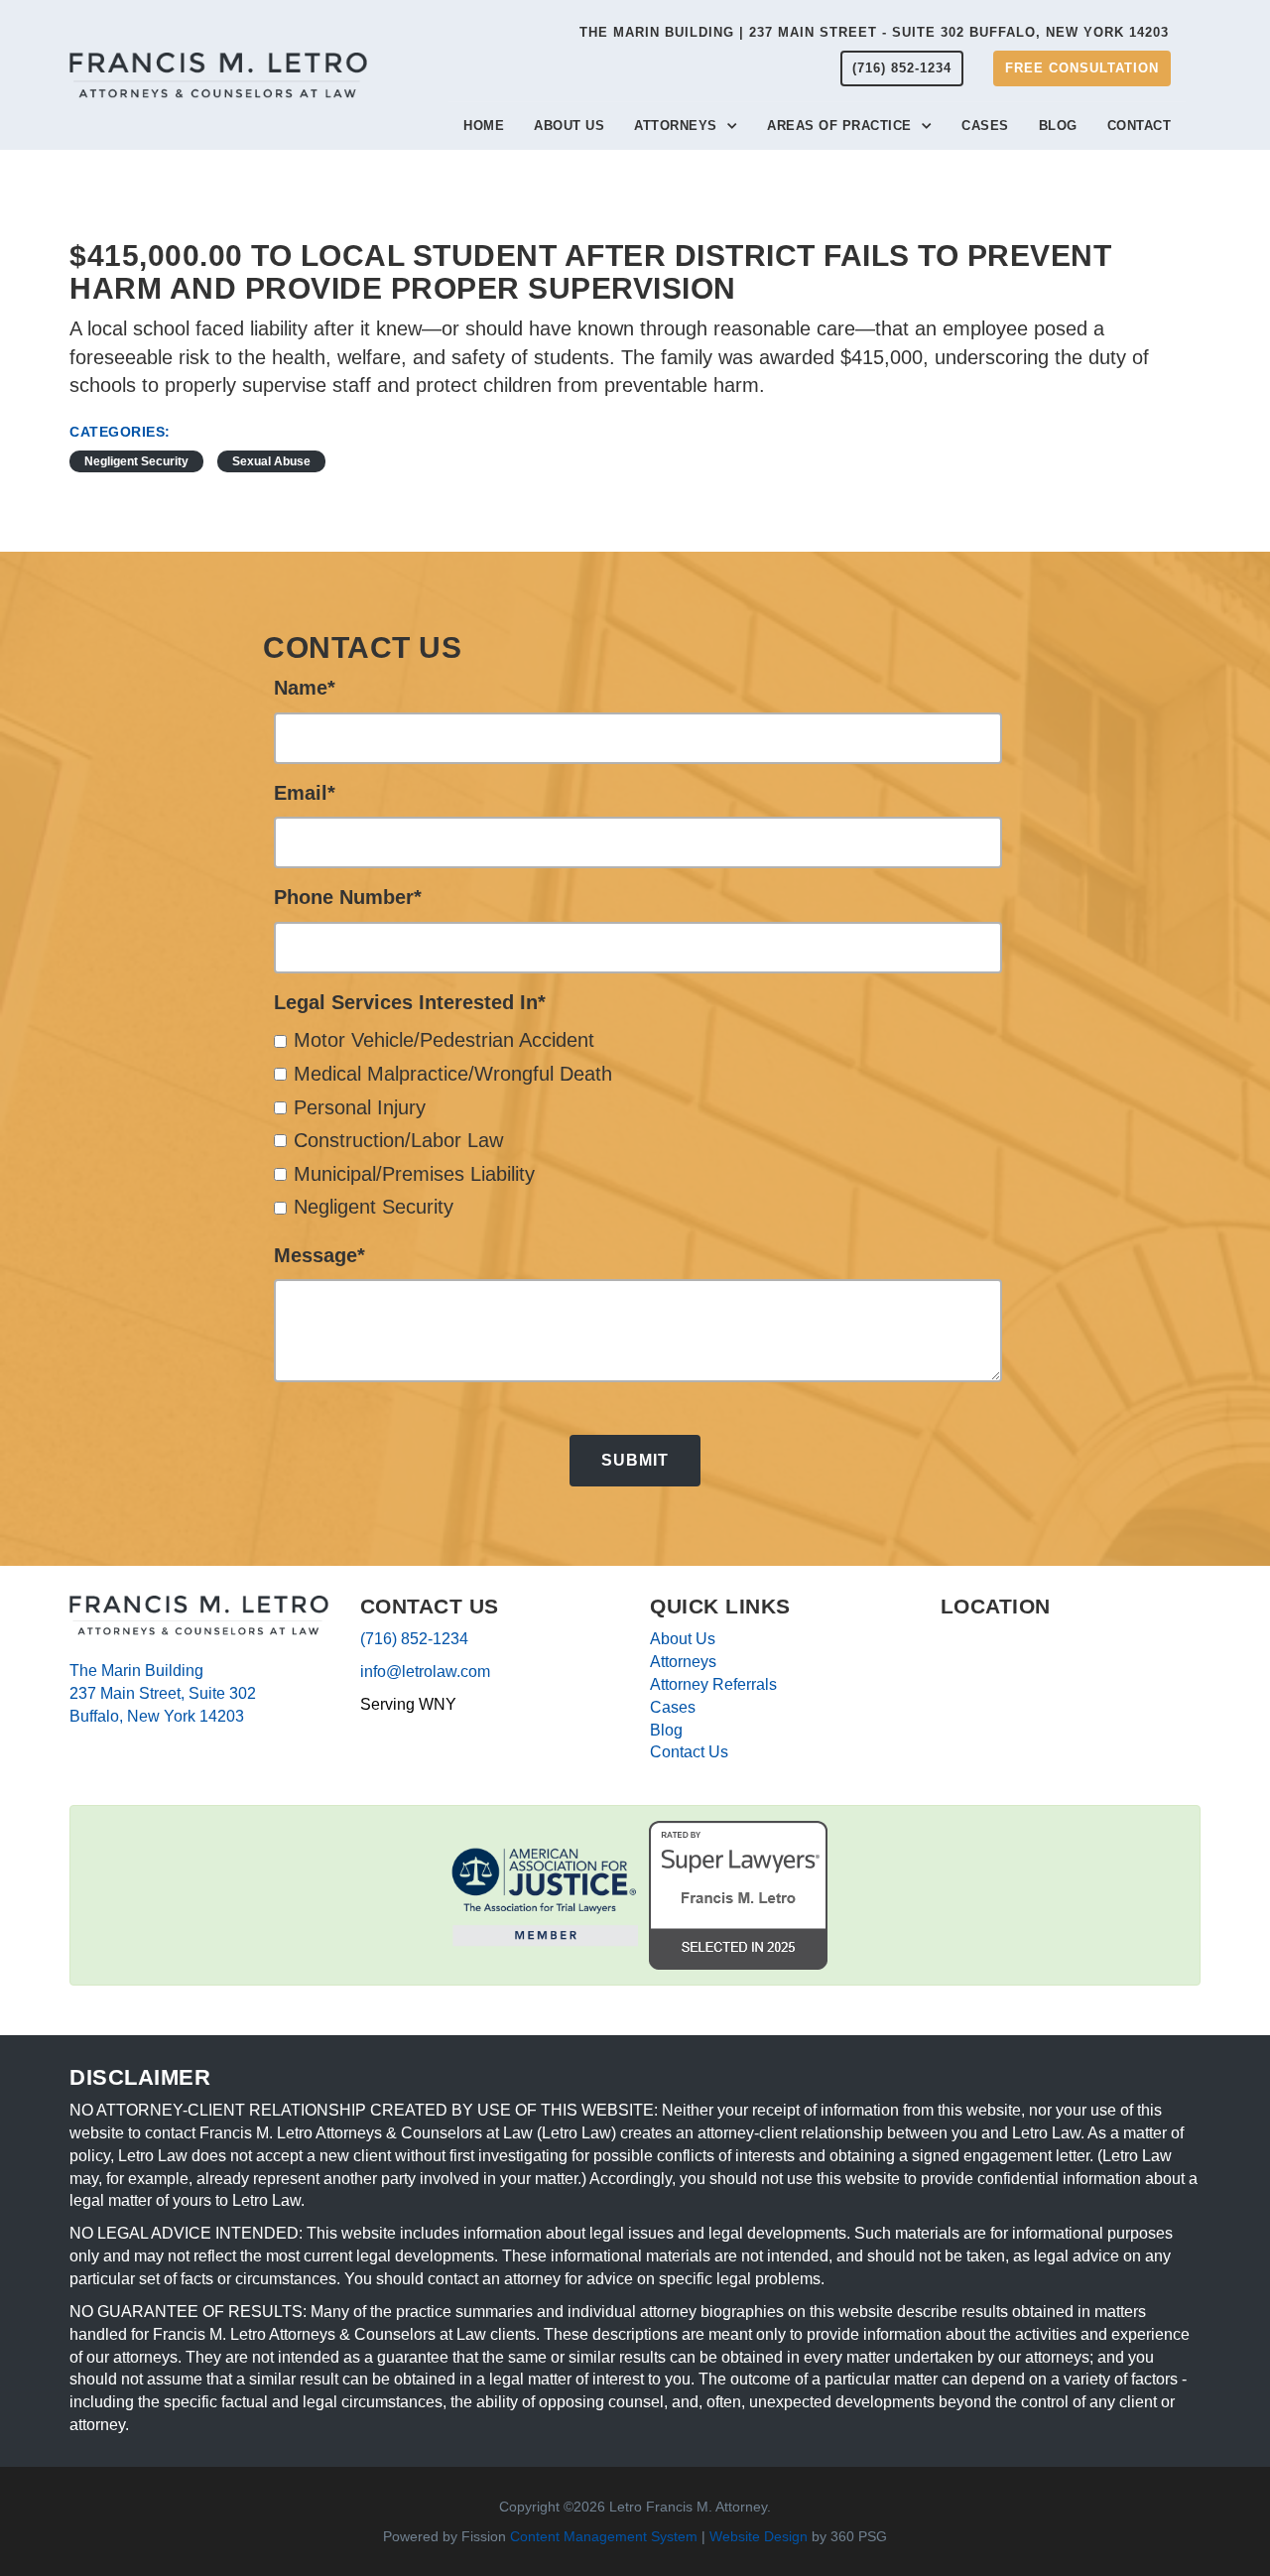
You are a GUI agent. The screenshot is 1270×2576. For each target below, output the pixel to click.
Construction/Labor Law (398, 1140)
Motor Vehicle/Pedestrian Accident (444, 1040)
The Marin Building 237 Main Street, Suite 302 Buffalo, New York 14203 (163, 1693)
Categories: (120, 432)
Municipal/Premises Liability (414, 1174)
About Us (569, 126)
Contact (1140, 126)
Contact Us (689, 1752)
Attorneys (676, 126)
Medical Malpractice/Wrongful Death (453, 1074)
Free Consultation (1082, 68)
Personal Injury (360, 1107)
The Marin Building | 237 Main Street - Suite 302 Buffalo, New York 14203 (874, 32)
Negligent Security (136, 461)
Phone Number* (348, 897)
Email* (305, 793)
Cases (985, 126)
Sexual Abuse (271, 461)
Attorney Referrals (713, 1684)
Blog (1058, 126)
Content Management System (604, 2536)
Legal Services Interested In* (410, 1002)
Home (484, 126)
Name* (305, 688)
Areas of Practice (839, 126)
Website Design (759, 2536)
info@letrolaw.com (425, 1672)
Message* (319, 1255)
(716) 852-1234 (902, 68)
